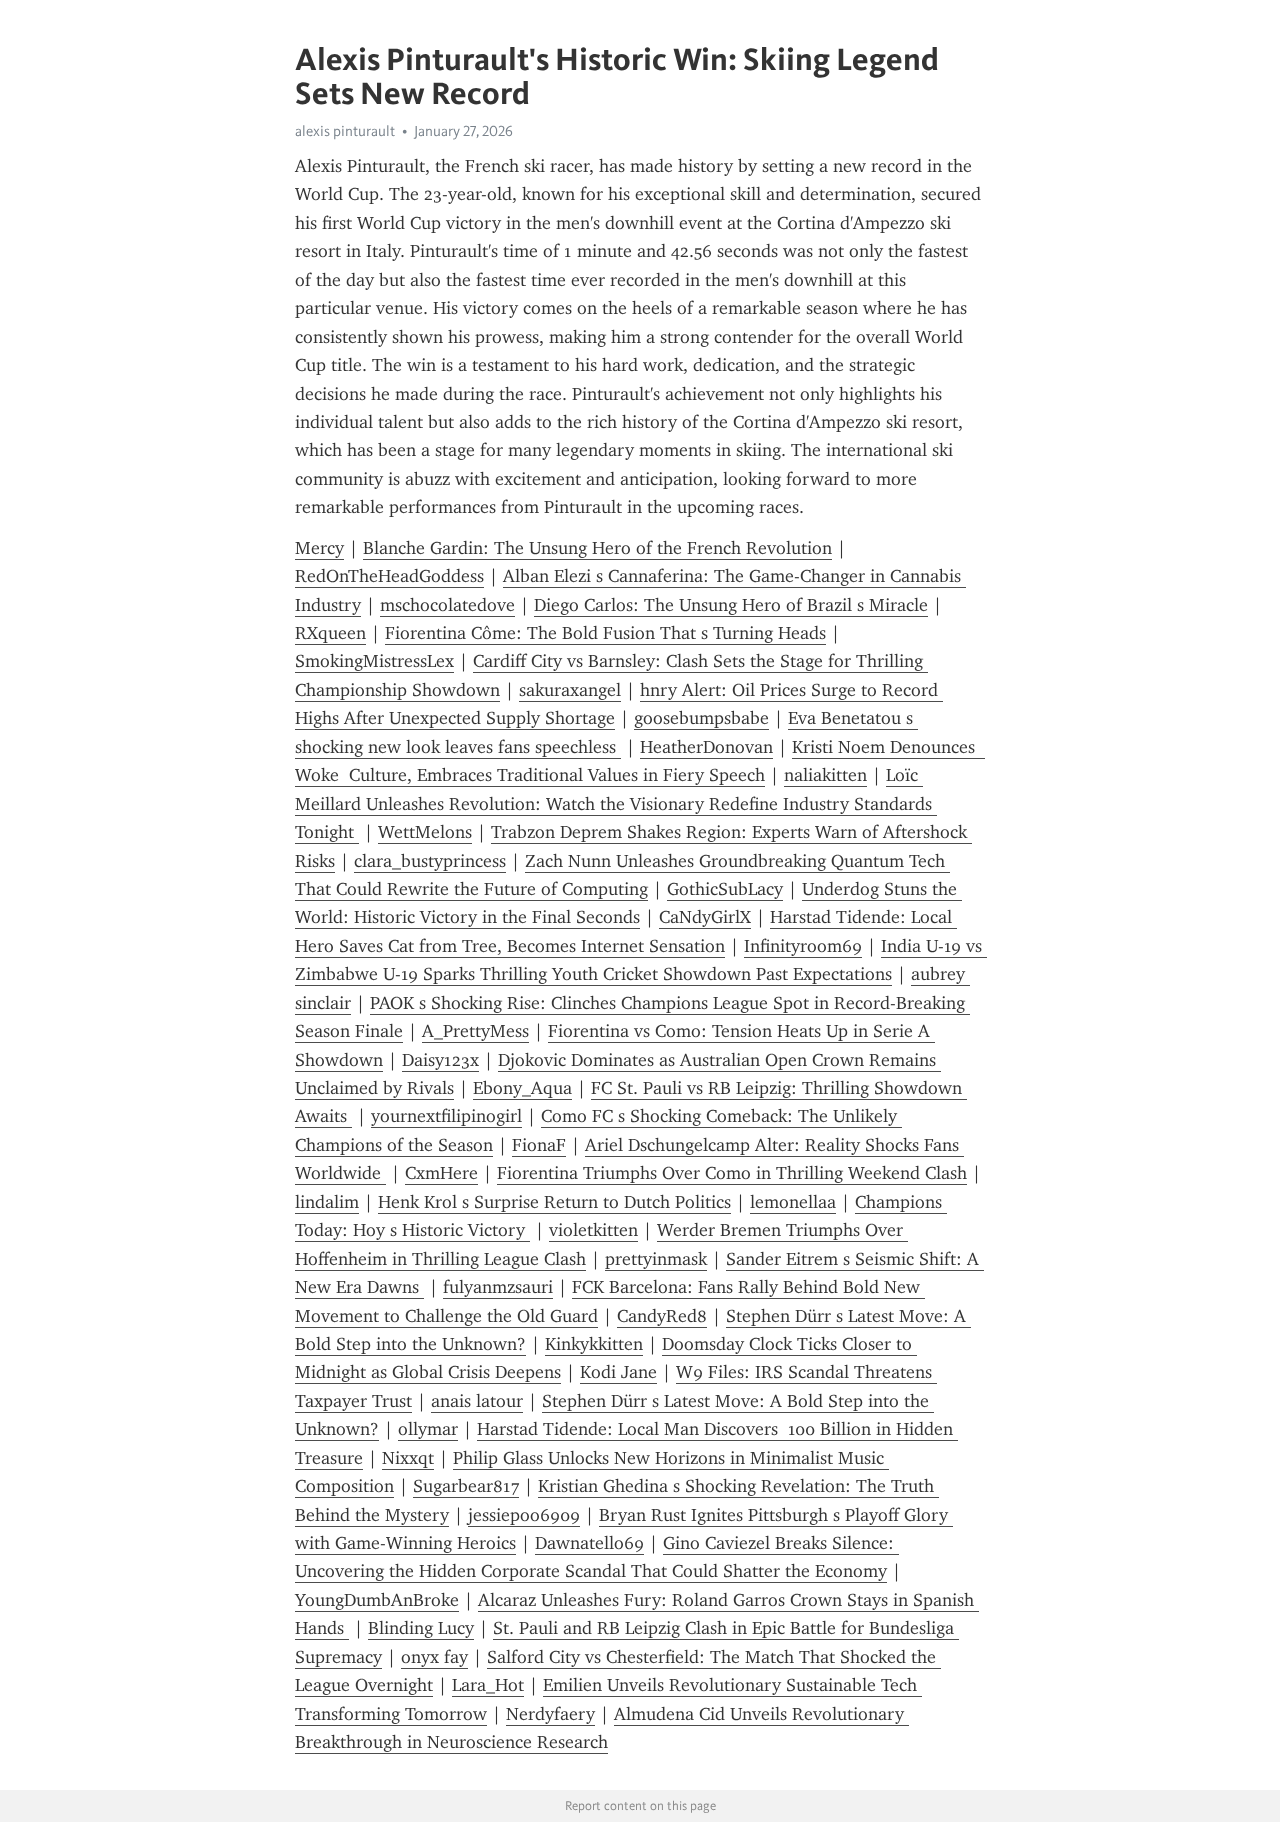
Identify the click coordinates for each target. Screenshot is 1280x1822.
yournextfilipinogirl (446, 1116)
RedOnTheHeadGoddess (389, 576)
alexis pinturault (345, 131)
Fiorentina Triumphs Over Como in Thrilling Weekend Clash (732, 1173)
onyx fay (434, 1657)
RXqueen (330, 633)
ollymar (428, 1429)
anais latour (477, 1401)
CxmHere (441, 1173)
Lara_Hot (488, 1685)
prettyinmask (656, 1259)
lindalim (327, 1202)
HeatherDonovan (706, 747)
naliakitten (825, 775)
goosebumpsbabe (701, 718)
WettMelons (425, 832)
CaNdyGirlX (705, 917)
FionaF (539, 1145)
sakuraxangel (570, 690)
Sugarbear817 (466, 1486)
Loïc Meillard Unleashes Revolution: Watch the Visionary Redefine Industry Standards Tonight (616, 803)
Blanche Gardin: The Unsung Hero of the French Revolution (597, 548)
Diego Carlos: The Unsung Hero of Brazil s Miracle (731, 605)
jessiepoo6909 (524, 1515)
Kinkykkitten (594, 1344)
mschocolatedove (447, 605)
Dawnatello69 (589, 1543)
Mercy (319, 548)
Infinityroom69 (803, 946)
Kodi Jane (618, 1372)
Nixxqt (408, 1458)
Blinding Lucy (421, 1628)
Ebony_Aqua (522, 1088)
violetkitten (593, 1230)
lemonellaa (793, 1202)
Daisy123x (440, 1060)
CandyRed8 (662, 1316)
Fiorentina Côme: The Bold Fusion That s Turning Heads (605, 633)
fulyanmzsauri (498, 1287)
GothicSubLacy (725, 889)
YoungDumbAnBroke (377, 1600)
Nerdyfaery (550, 1714)
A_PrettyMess (475, 1031)
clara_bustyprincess (430, 861)
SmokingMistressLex (374, 661)
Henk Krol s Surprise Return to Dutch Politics (554, 1202)
